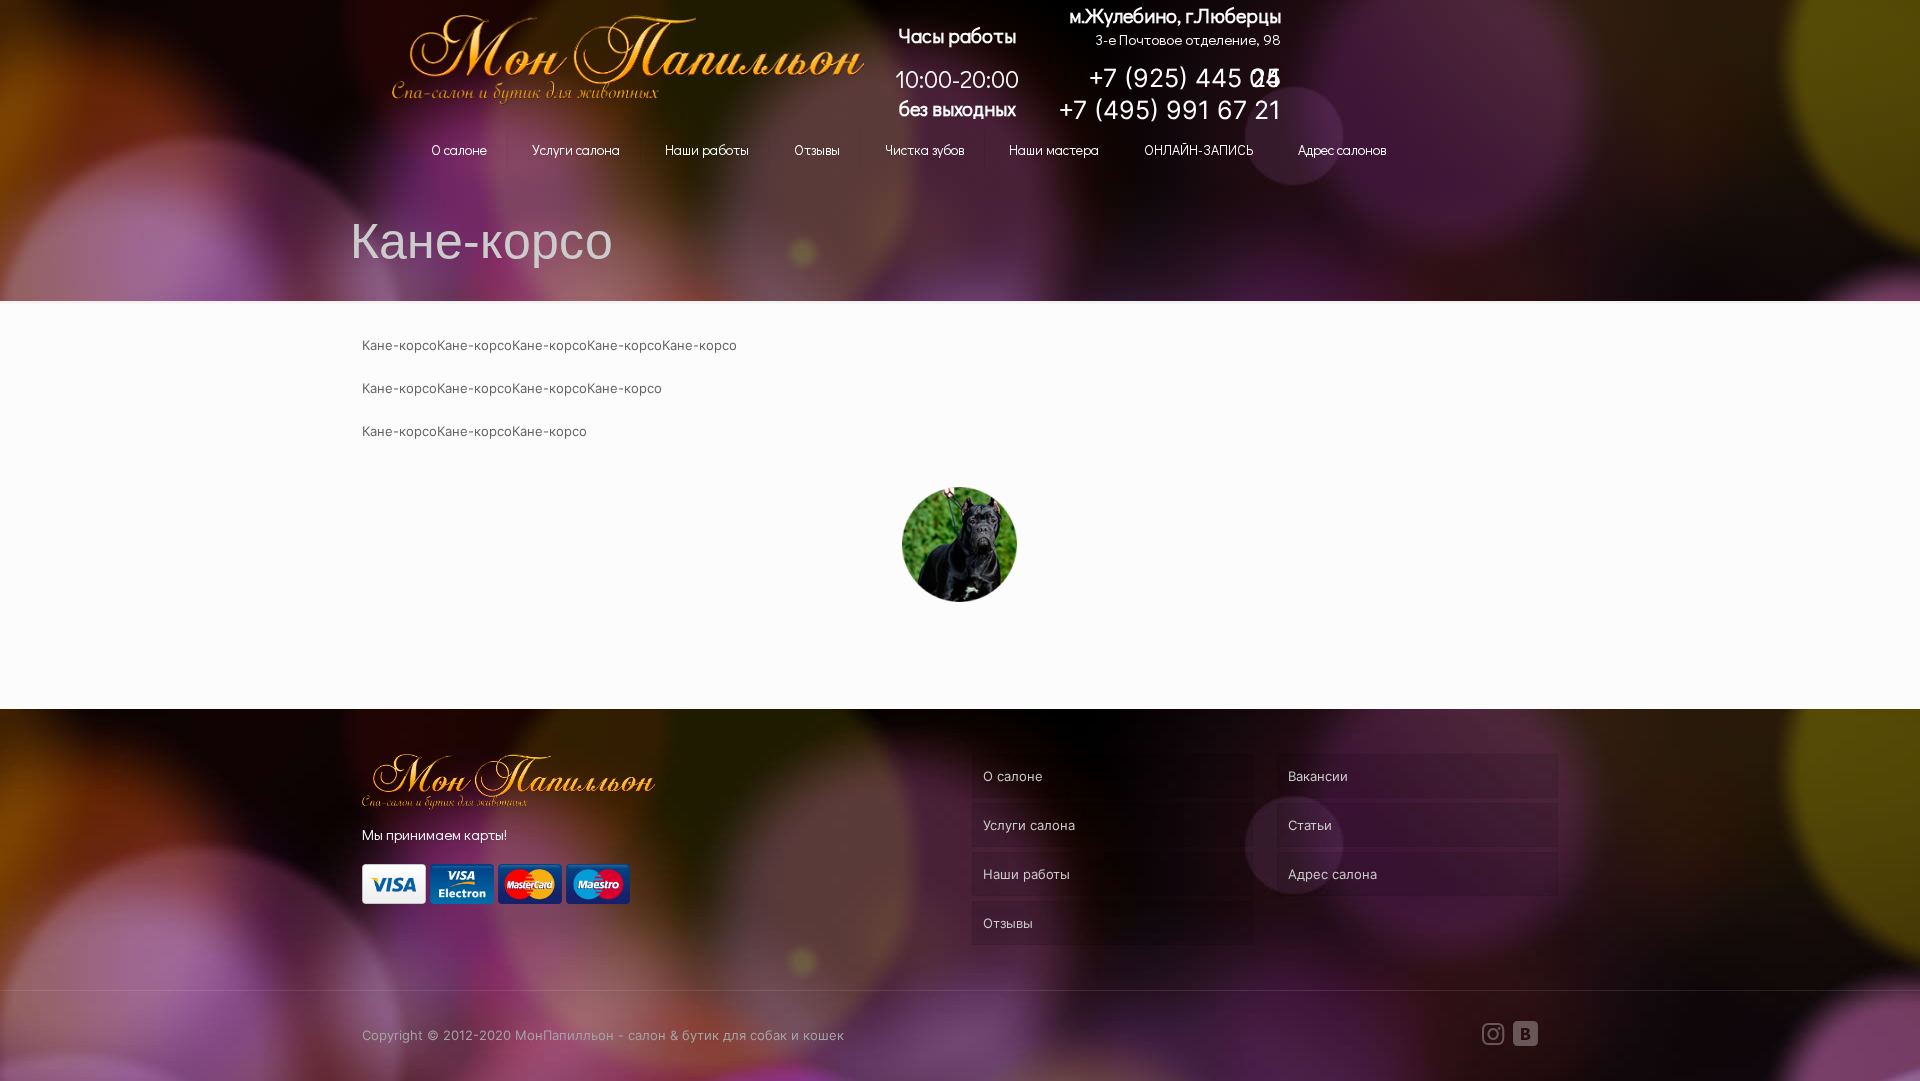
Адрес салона (1332, 874)
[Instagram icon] (1493, 1037)
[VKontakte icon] (1525, 1037)
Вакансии (1318, 776)
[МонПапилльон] (628, 60)
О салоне (1013, 776)
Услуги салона (1029, 825)
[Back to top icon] (1838, 1047)
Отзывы (1008, 923)
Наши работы (1026, 874)
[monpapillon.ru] (508, 805)
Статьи (1310, 825)
